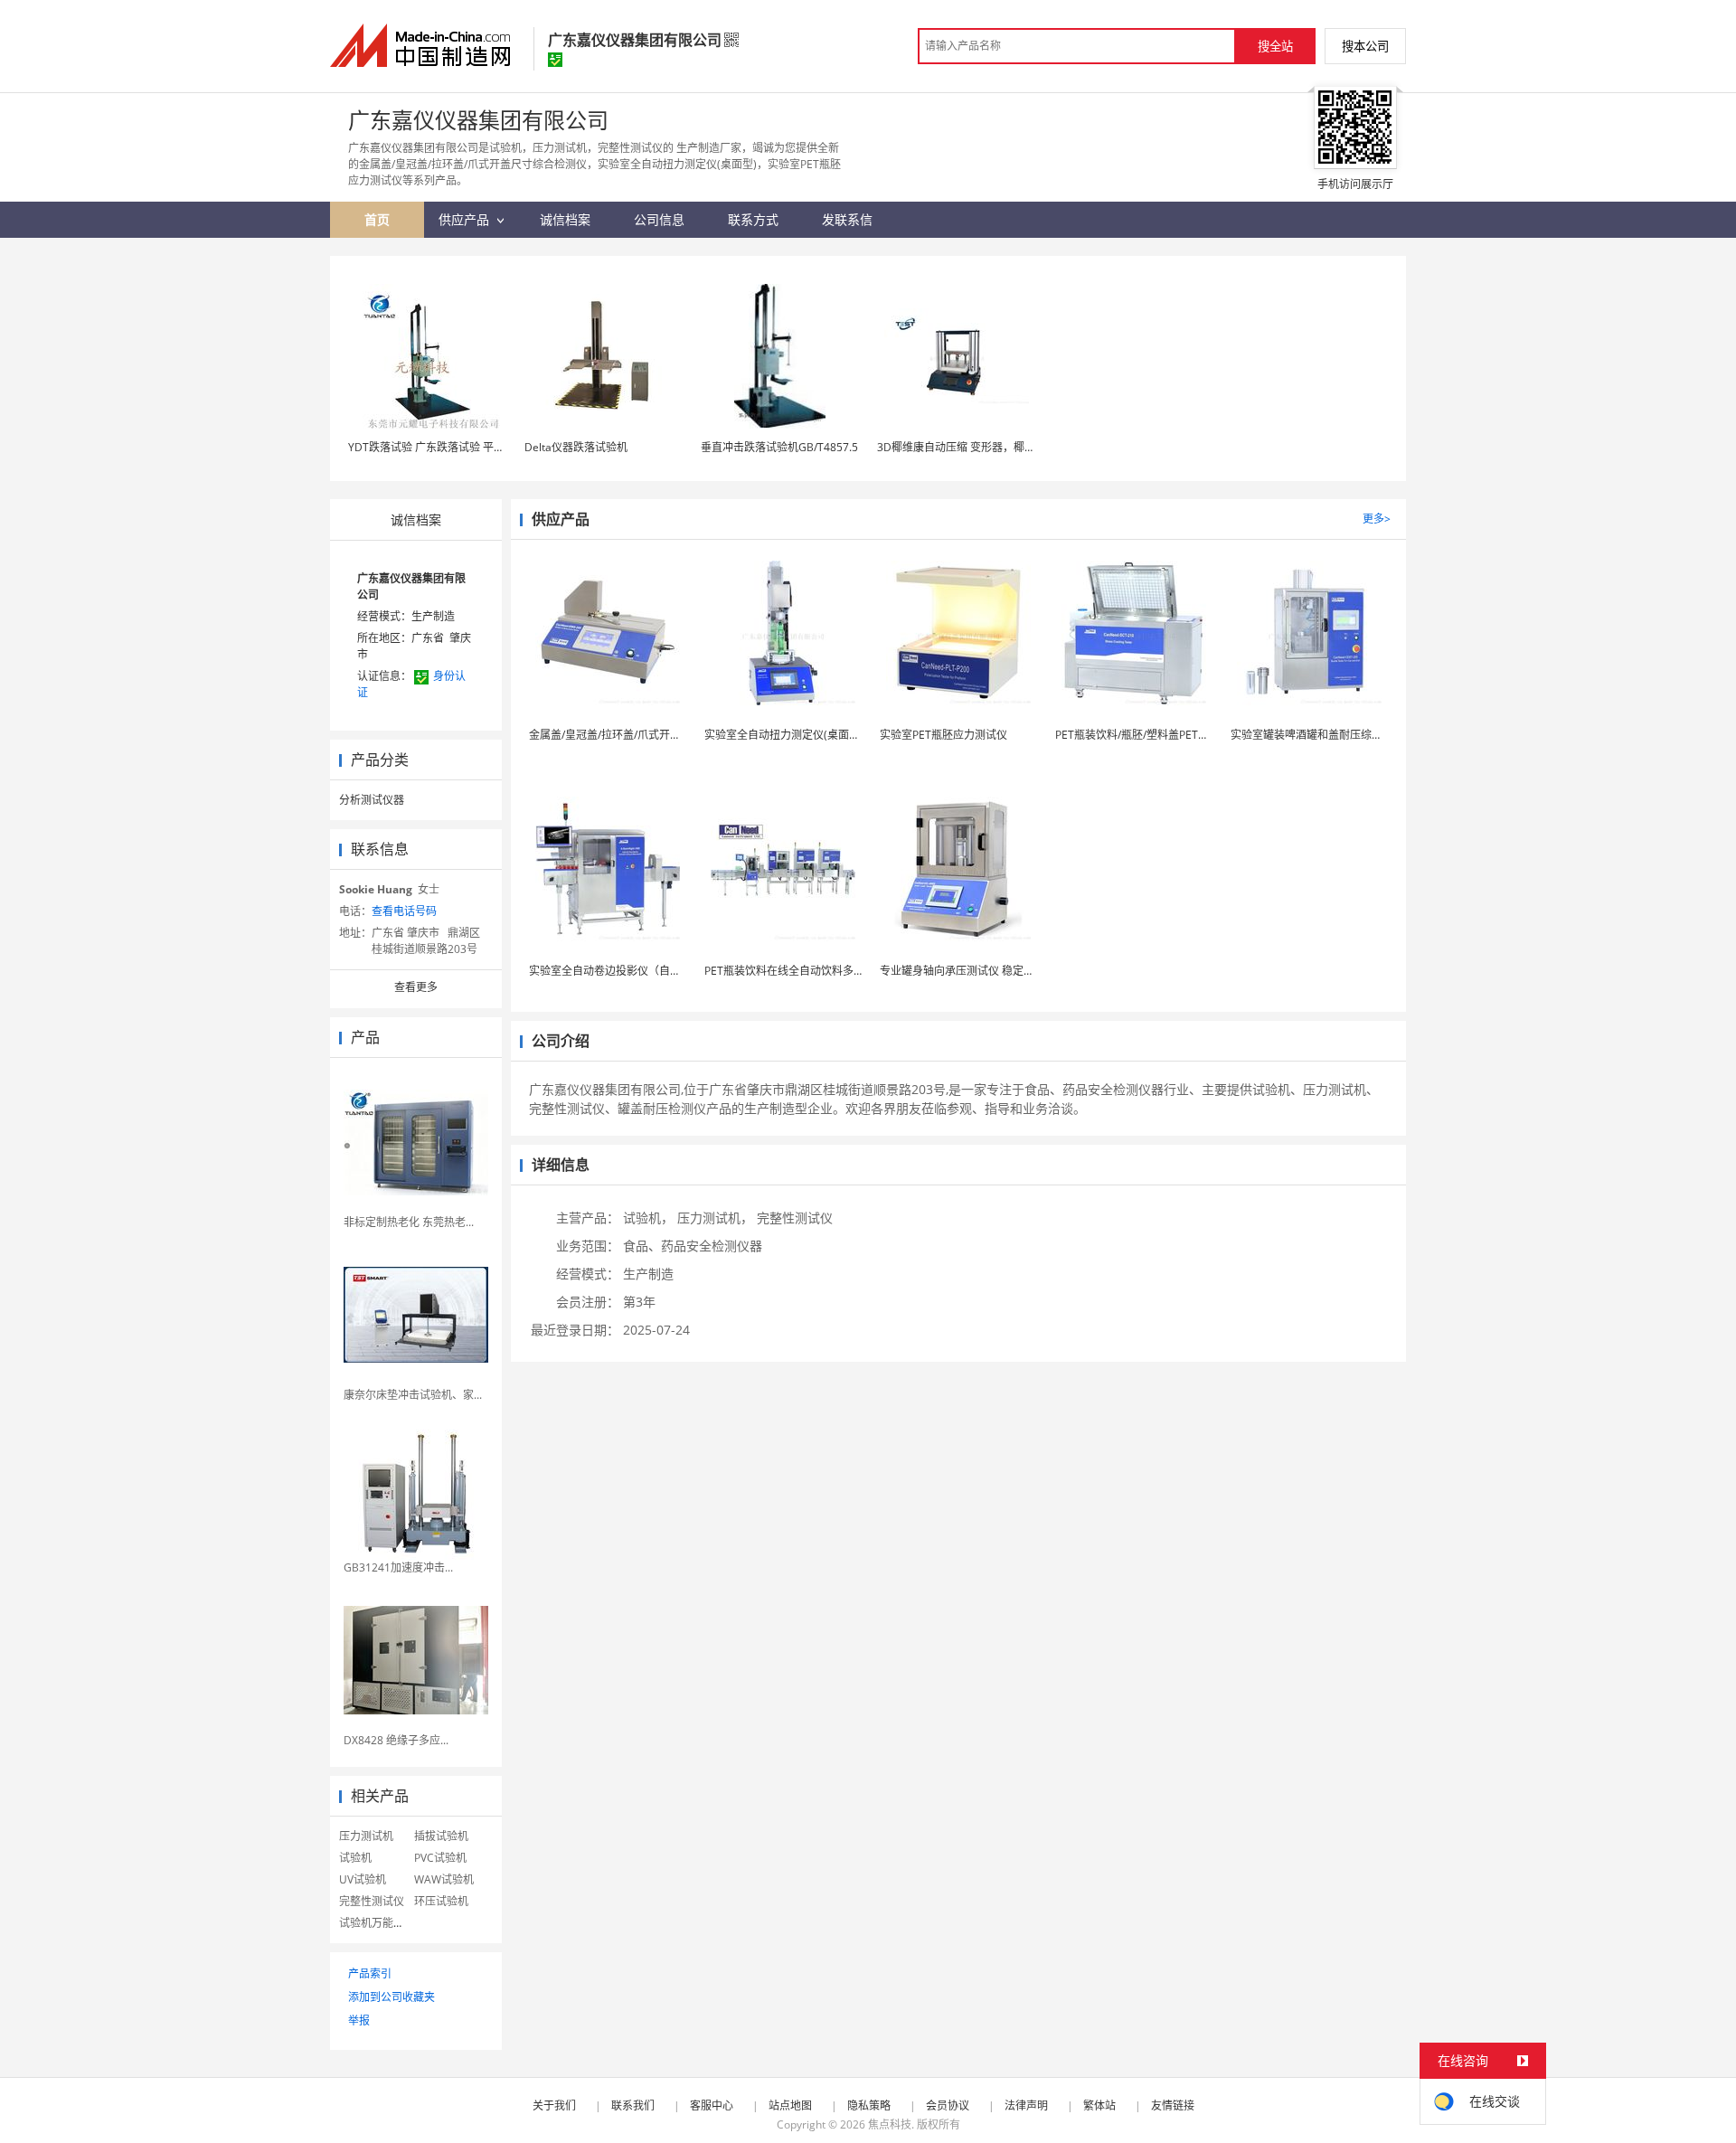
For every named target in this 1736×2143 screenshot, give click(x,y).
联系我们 (633, 2105)
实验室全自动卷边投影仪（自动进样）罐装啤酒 (643, 971)
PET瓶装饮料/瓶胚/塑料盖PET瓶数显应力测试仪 (1170, 735)
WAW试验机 (444, 1879)
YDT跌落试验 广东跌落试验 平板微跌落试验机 (459, 447)
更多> (1377, 519)
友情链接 (1173, 2105)
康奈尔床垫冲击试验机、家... (413, 1395)
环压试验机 (441, 1901)
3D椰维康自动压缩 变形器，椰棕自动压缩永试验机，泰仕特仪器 (1032, 447)
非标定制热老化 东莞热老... (409, 1222)
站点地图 (790, 2105)
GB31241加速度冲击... (398, 1567)
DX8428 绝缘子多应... (396, 1740)
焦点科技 (890, 2124)
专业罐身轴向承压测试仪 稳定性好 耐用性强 (986, 971)
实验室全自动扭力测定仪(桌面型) (784, 735)
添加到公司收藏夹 (392, 1997)
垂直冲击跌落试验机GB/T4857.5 (779, 447)
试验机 (355, 1858)
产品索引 (370, 1973)
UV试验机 (363, 1879)
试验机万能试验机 (382, 1923)
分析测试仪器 (372, 800)
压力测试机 (366, 1836)
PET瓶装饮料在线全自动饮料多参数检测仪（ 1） (821, 971)
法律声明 (1026, 2105)
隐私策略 (869, 2105)
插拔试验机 (441, 1836)
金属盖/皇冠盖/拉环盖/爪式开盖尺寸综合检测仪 (643, 735)
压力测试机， (715, 1218)
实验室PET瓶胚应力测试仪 (943, 735)
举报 (359, 2020)
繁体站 (1099, 2105)
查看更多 (416, 987)
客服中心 (712, 2105)
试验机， (648, 1218)
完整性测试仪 (372, 1901)
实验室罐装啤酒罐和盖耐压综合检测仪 (1323, 735)
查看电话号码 (404, 911)
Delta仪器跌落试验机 (576, 447)
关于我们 (554, 2105)
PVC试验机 (440, 1858)
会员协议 (948, 2105)
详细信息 (561, 1165)
